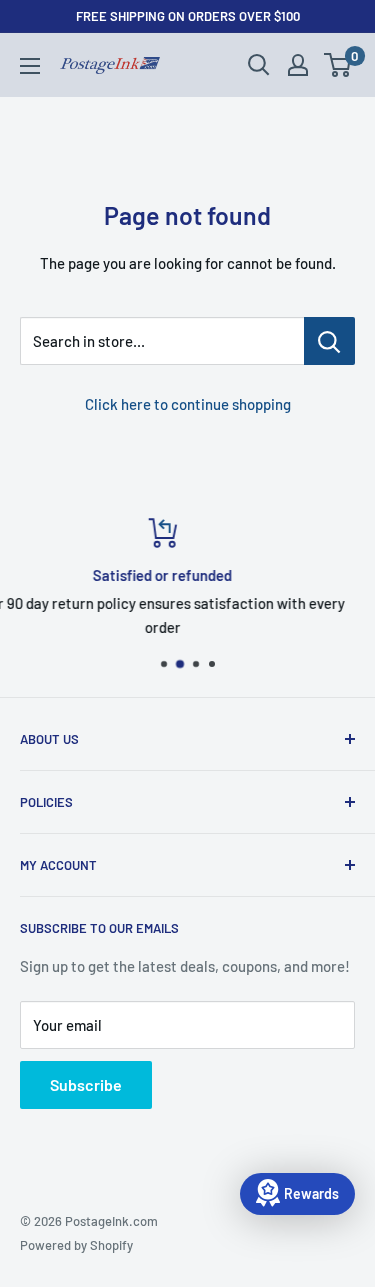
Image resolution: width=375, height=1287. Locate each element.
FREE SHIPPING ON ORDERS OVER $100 (188, 16)
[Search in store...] (329, 341)
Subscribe (86, 1084)
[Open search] (259, 65)
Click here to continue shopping (188, 404)
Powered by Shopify (76, 1245)
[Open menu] (30, 66)
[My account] (298, 65)
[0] (338, 65)
